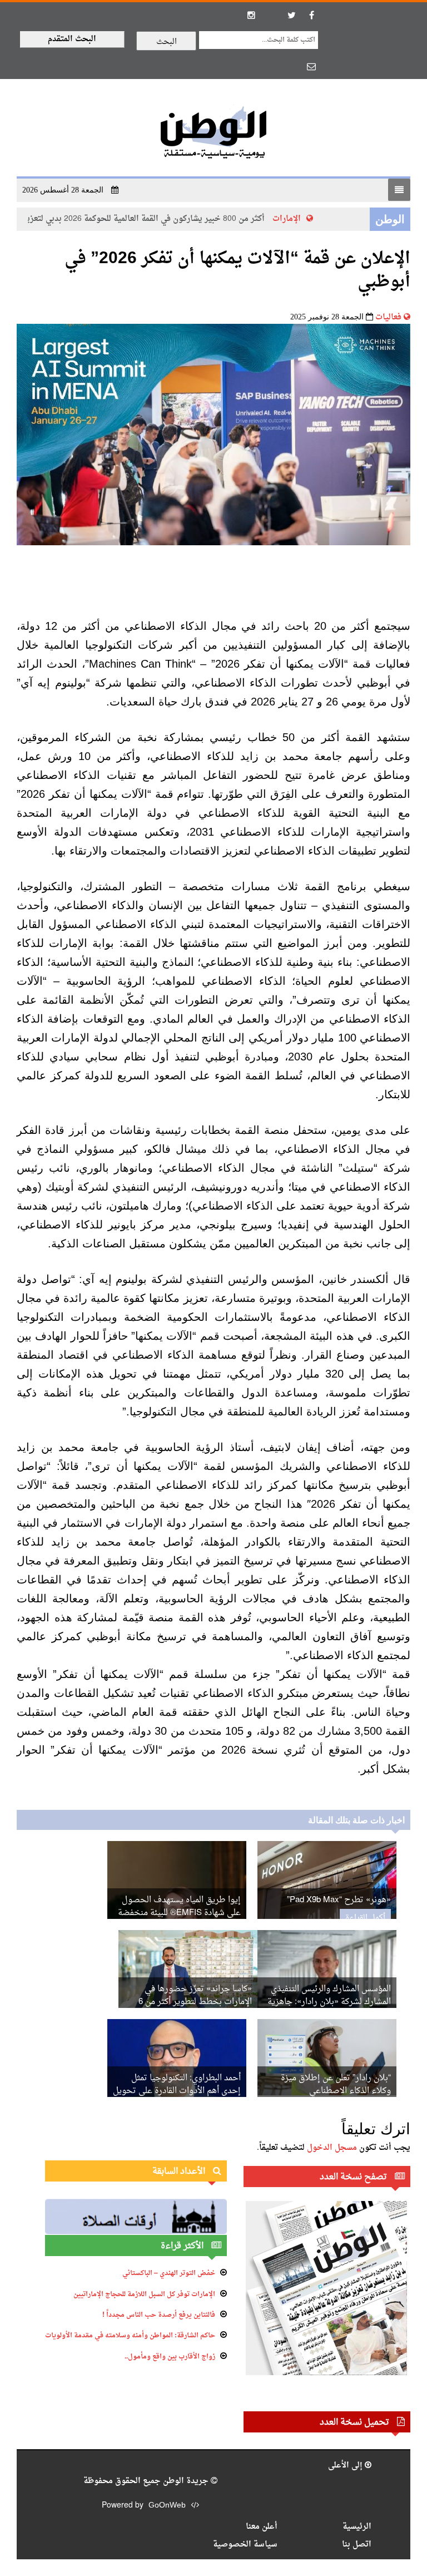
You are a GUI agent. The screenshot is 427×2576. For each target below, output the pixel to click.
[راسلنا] (311, 66)
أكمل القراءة (365, 1918)
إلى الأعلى (346, 2466)
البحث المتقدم (72, 39)
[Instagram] (251, 15)
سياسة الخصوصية (245, 2545)
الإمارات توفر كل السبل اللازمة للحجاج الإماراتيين (144, 2294)
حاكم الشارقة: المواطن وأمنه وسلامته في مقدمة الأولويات (130, 2336)
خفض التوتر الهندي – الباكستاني (169, 2273)
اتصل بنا (357, 2545)
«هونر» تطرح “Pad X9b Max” (339, 1900)
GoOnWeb (167, 2506)
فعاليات (388, 317)
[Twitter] (291, 15)
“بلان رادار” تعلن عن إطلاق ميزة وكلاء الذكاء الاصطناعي (336, 2085)
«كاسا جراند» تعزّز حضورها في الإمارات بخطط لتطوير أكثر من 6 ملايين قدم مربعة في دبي (195, 2002)
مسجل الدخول (332, 2148)
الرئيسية (357, 2527)
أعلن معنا (262, 2527)
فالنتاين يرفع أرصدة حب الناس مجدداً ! (159, 2315)
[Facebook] (311, 15)
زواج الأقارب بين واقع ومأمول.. (170, 2357)
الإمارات (298, 219)
